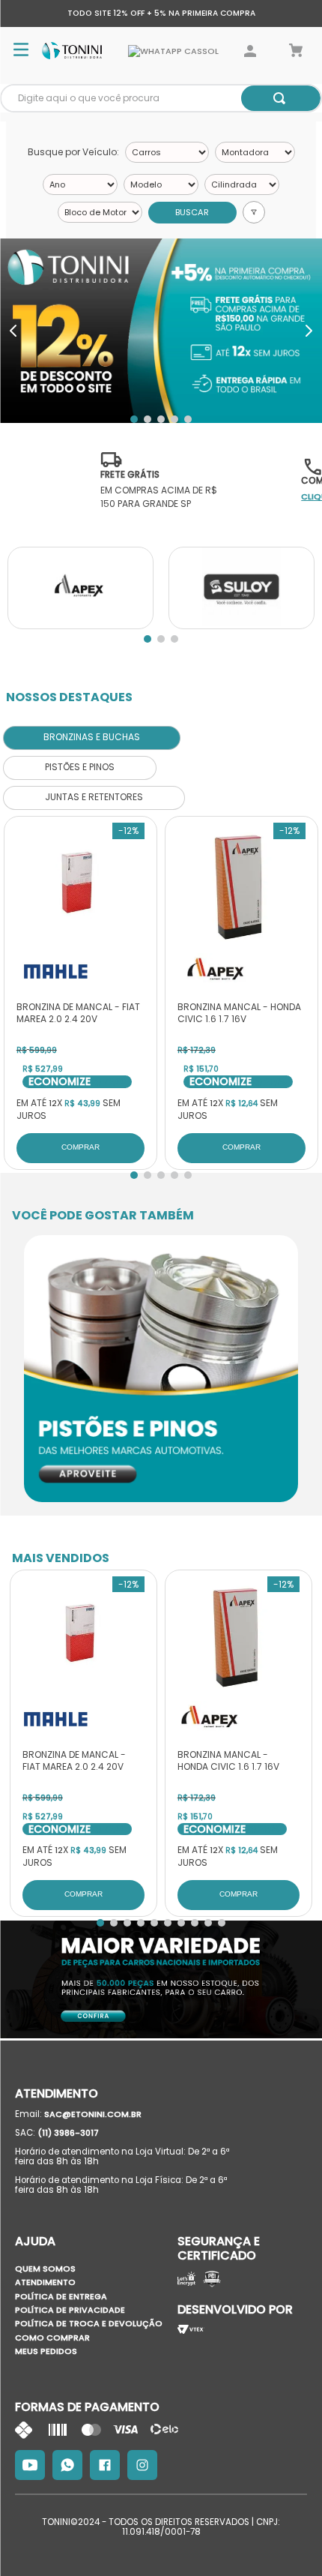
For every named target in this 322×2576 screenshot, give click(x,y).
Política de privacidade (70, 2310)
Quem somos (45, 2269)
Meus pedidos (46, 2351)
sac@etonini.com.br (93, 2114)
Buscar (192, 212)
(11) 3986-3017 (68, 2133)
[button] (134, 419)
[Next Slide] (309, 331)
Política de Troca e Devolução (89, 2323)
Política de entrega (61, 2296)
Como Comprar (52, 2338)
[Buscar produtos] (279, 98)
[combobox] (161, 98)
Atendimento (45, 2282)
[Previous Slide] (13, 331)
